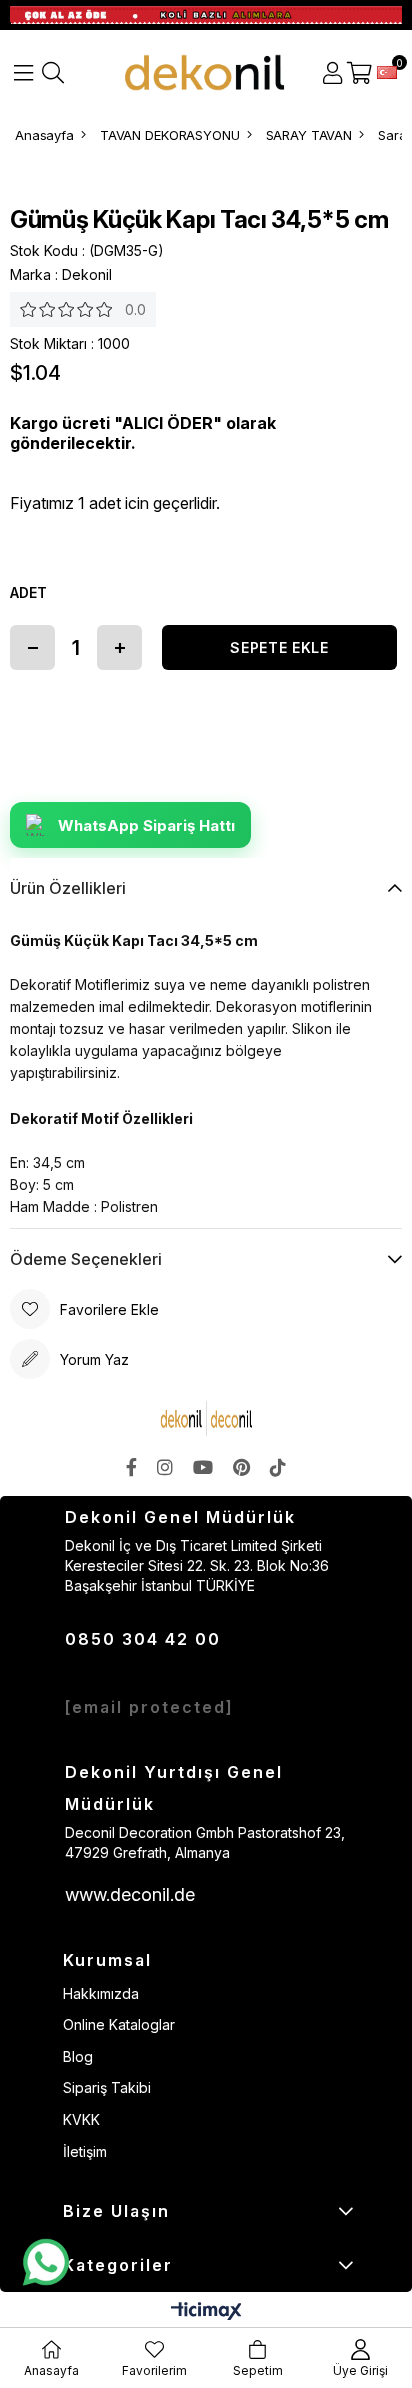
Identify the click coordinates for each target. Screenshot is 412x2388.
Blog (78, 2056)
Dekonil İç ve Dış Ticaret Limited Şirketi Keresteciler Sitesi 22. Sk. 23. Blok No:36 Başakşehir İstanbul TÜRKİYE (197, 1565)
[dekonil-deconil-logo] (206, 1418)
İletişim (85, 2151)
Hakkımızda (101, 1993)
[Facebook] (131, 1467)
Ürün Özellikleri (68, 888)
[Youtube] (203, 1467)
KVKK (81, 2119)
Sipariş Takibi (107, 2087)
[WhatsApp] (45, 2263)
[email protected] (149, 1707)
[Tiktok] (278, 1467)
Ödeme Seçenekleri (86, 1259)
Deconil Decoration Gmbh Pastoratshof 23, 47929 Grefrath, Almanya (205, 1842)
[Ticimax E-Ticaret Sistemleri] (206, 2312)
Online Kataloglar (119, 2024)
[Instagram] (165, 1467)
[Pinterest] (241, 1467)
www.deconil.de (130, 1894)
